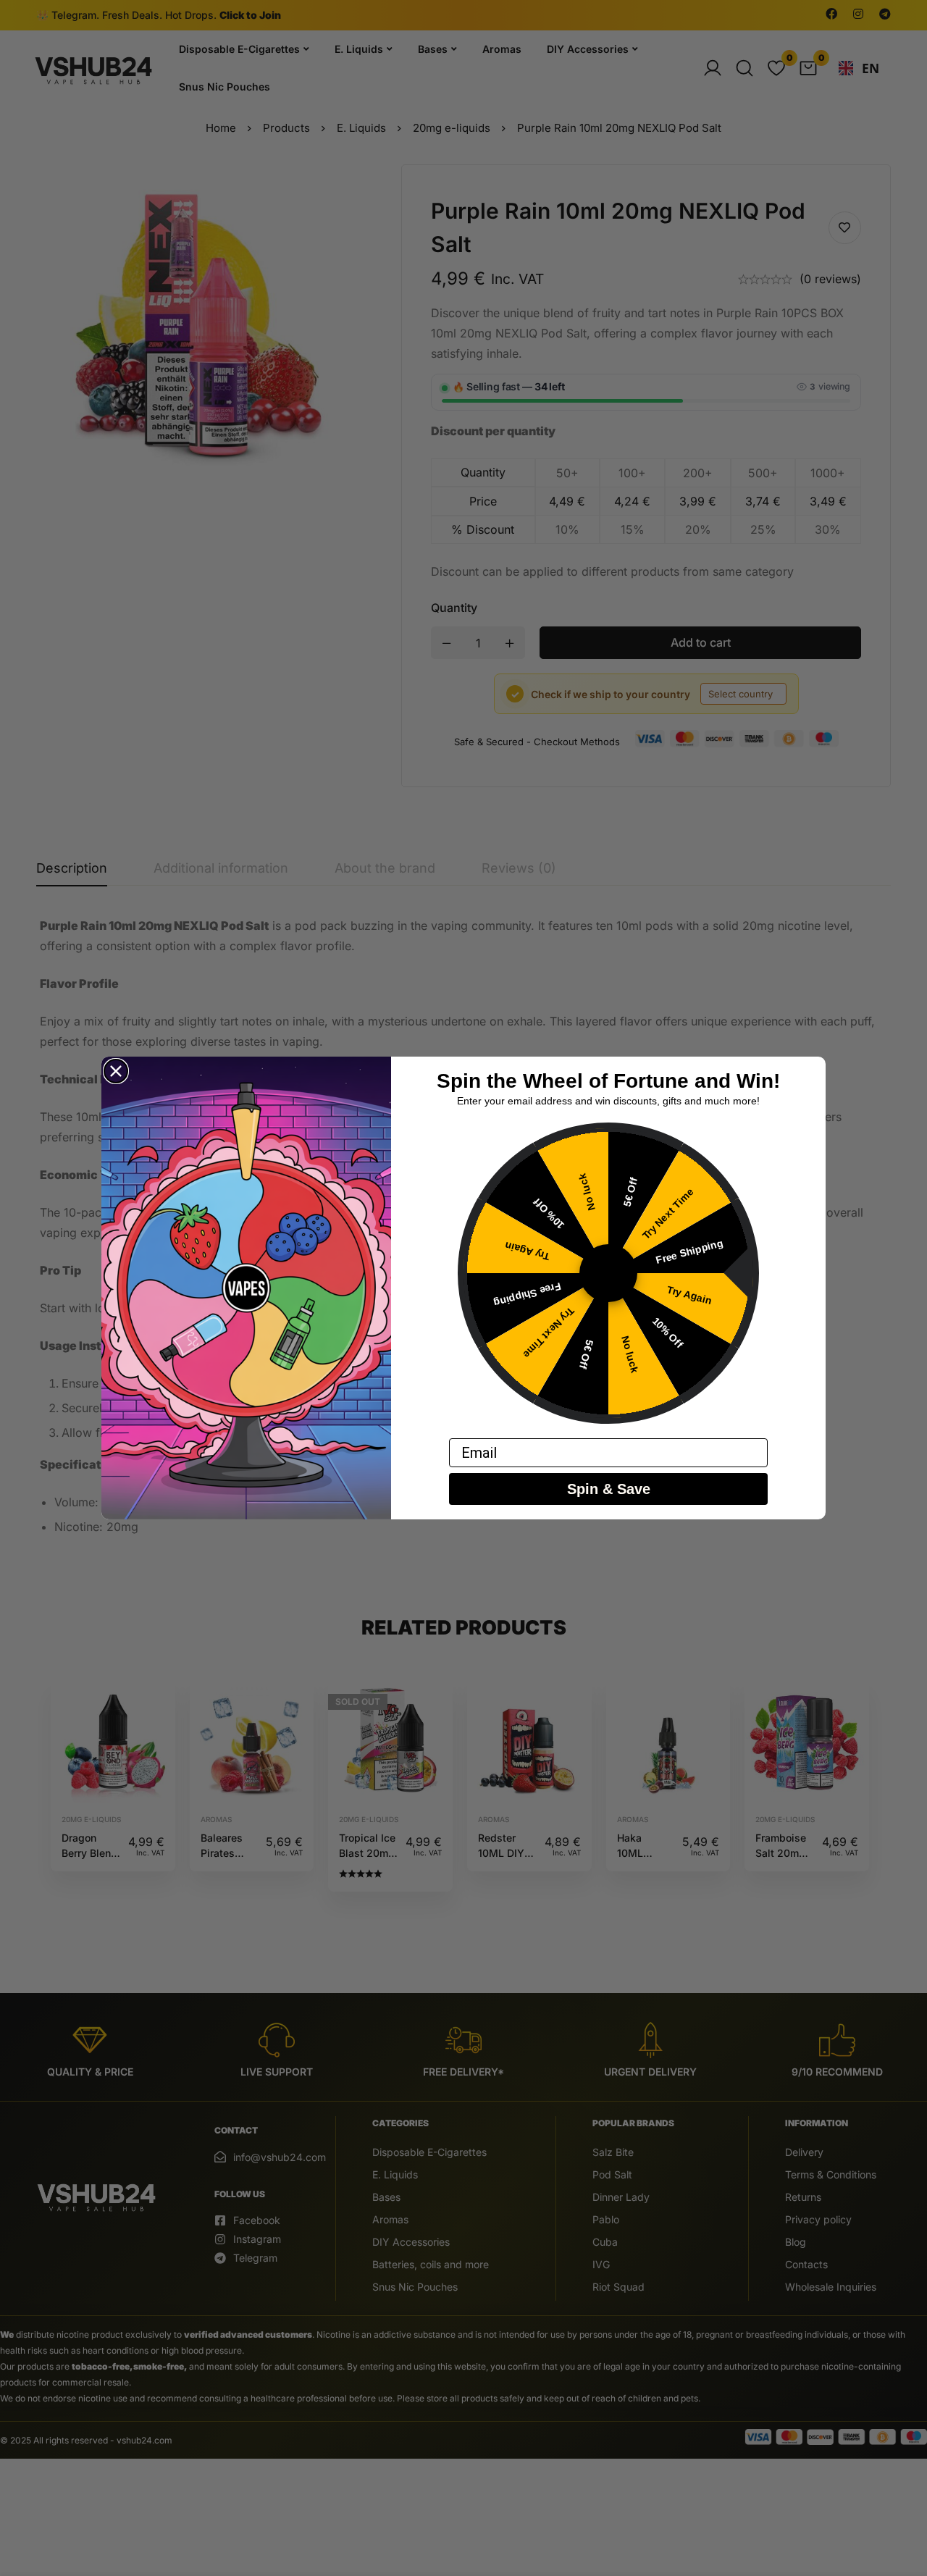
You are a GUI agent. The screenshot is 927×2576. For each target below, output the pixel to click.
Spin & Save (609, 1489)
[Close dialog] (116, 1071)
